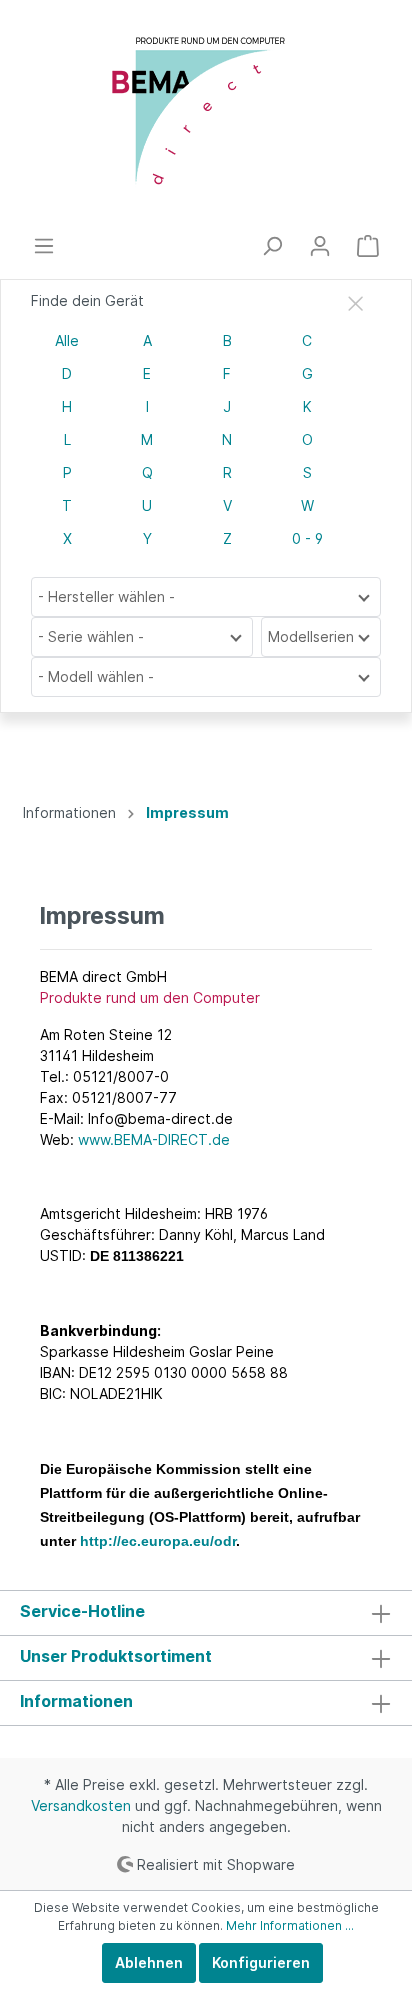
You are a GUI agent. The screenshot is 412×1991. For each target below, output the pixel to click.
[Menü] (44, 246)
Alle (67, 340)
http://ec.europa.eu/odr (158, 1541)
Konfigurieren (261, 1962)
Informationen (76, 1701)
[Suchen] (272, 246)
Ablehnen (149, 1962)
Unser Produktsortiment (116, 1656)
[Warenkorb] (368, 246)
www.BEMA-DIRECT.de (154, 1139)
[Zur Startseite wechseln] (206, 117)
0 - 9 (307, 538)
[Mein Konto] (320, 246)
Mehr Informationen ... (290, 1925)
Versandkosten (81, 1805)
